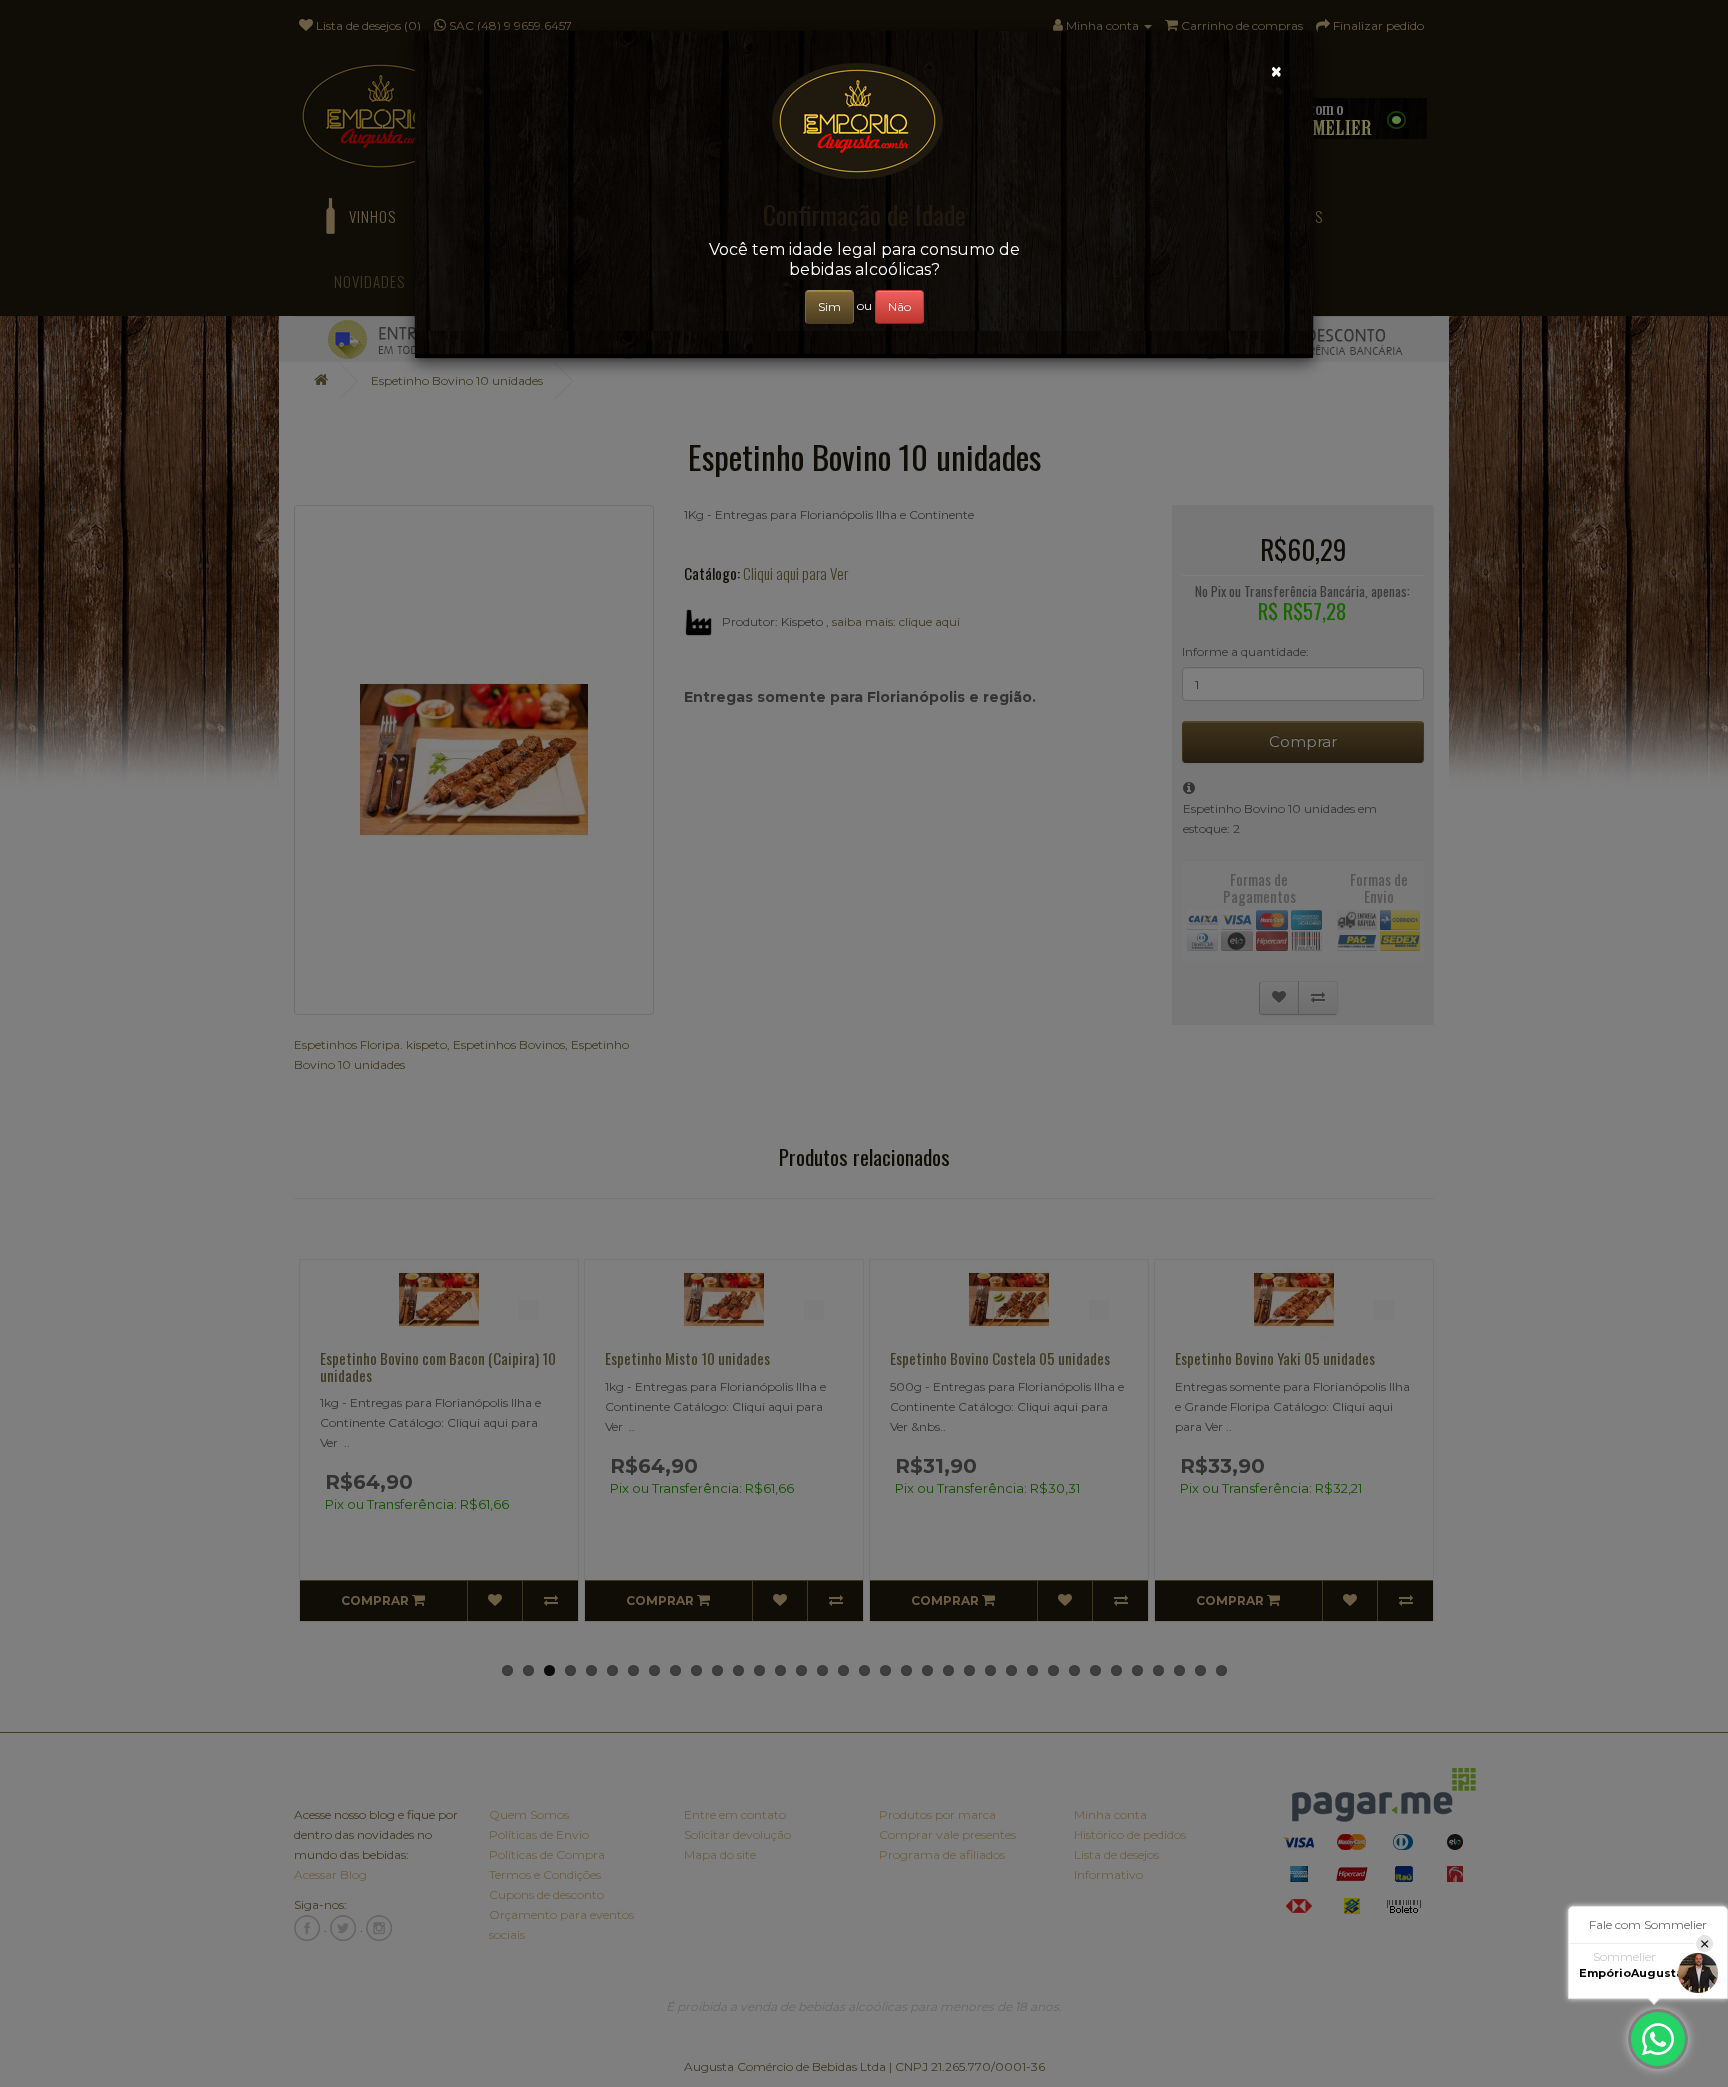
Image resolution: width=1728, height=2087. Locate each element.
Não (899, 306)
